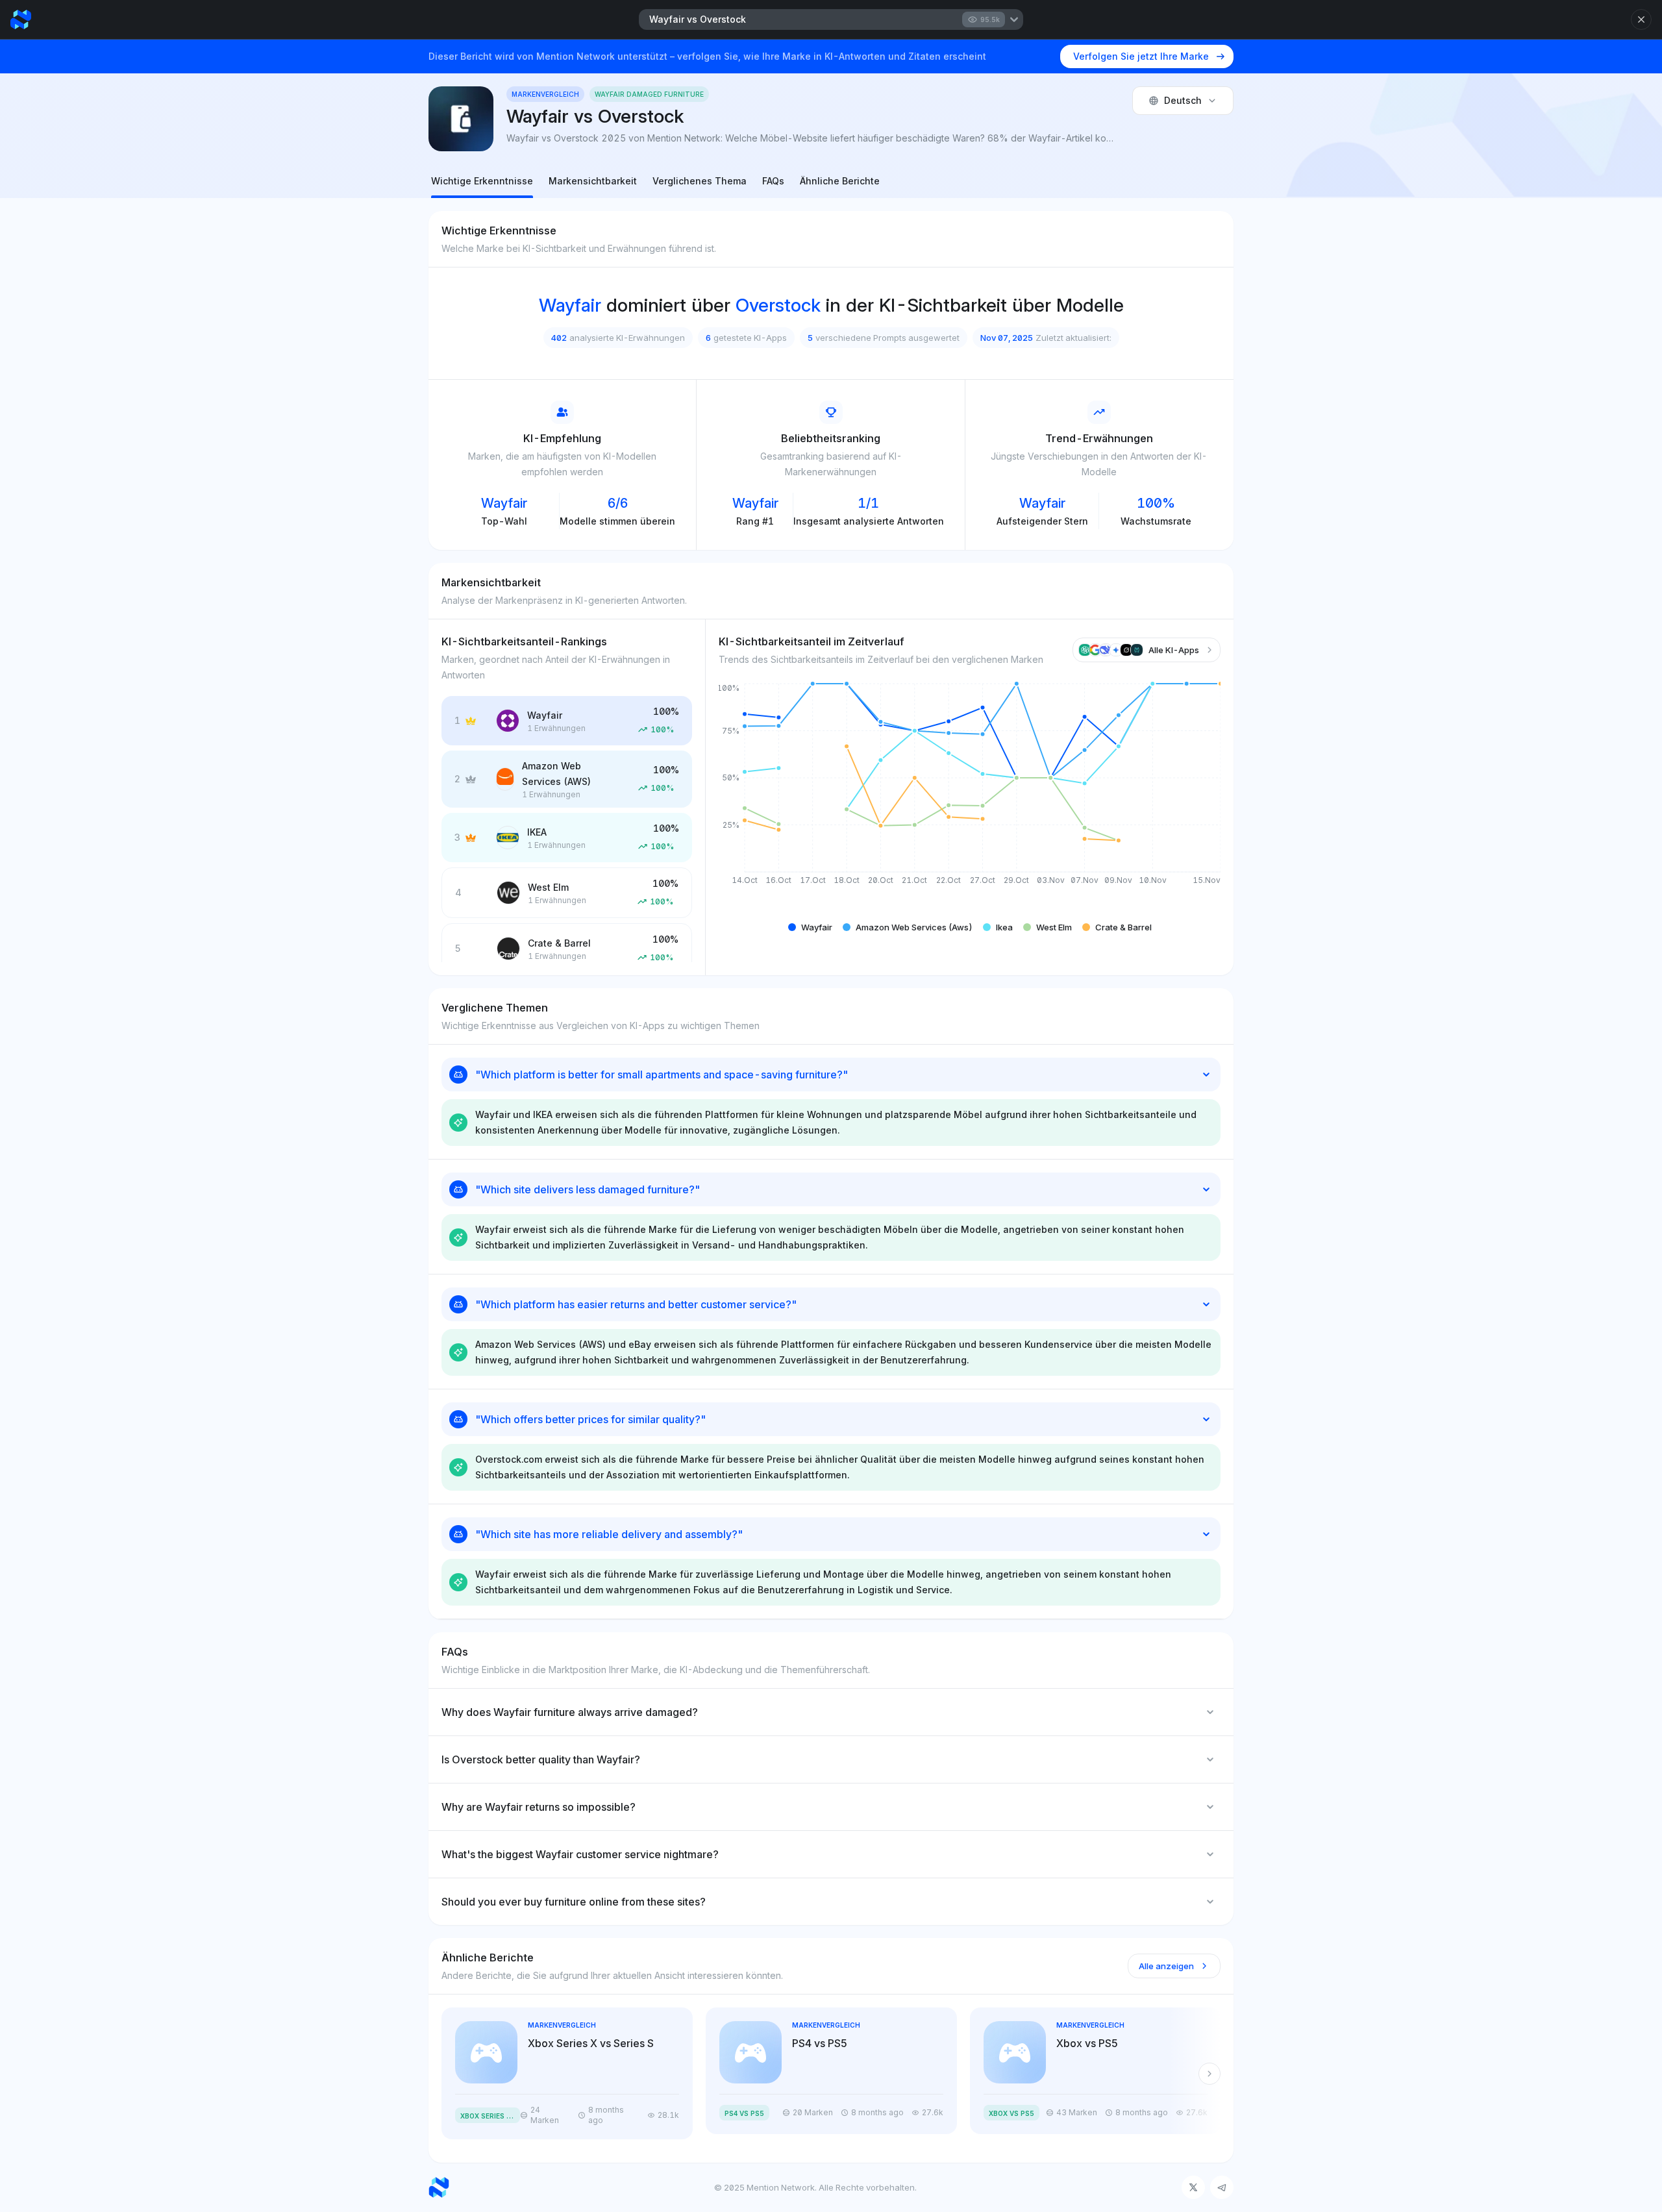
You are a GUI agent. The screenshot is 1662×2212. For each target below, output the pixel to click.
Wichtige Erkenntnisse (482, 181)
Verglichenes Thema (700, 181)
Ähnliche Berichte (840, 181)
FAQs (773, 181)
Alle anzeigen (1166, 1966)
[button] (810, 927)
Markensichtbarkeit (593, 181)
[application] (970, 794)
